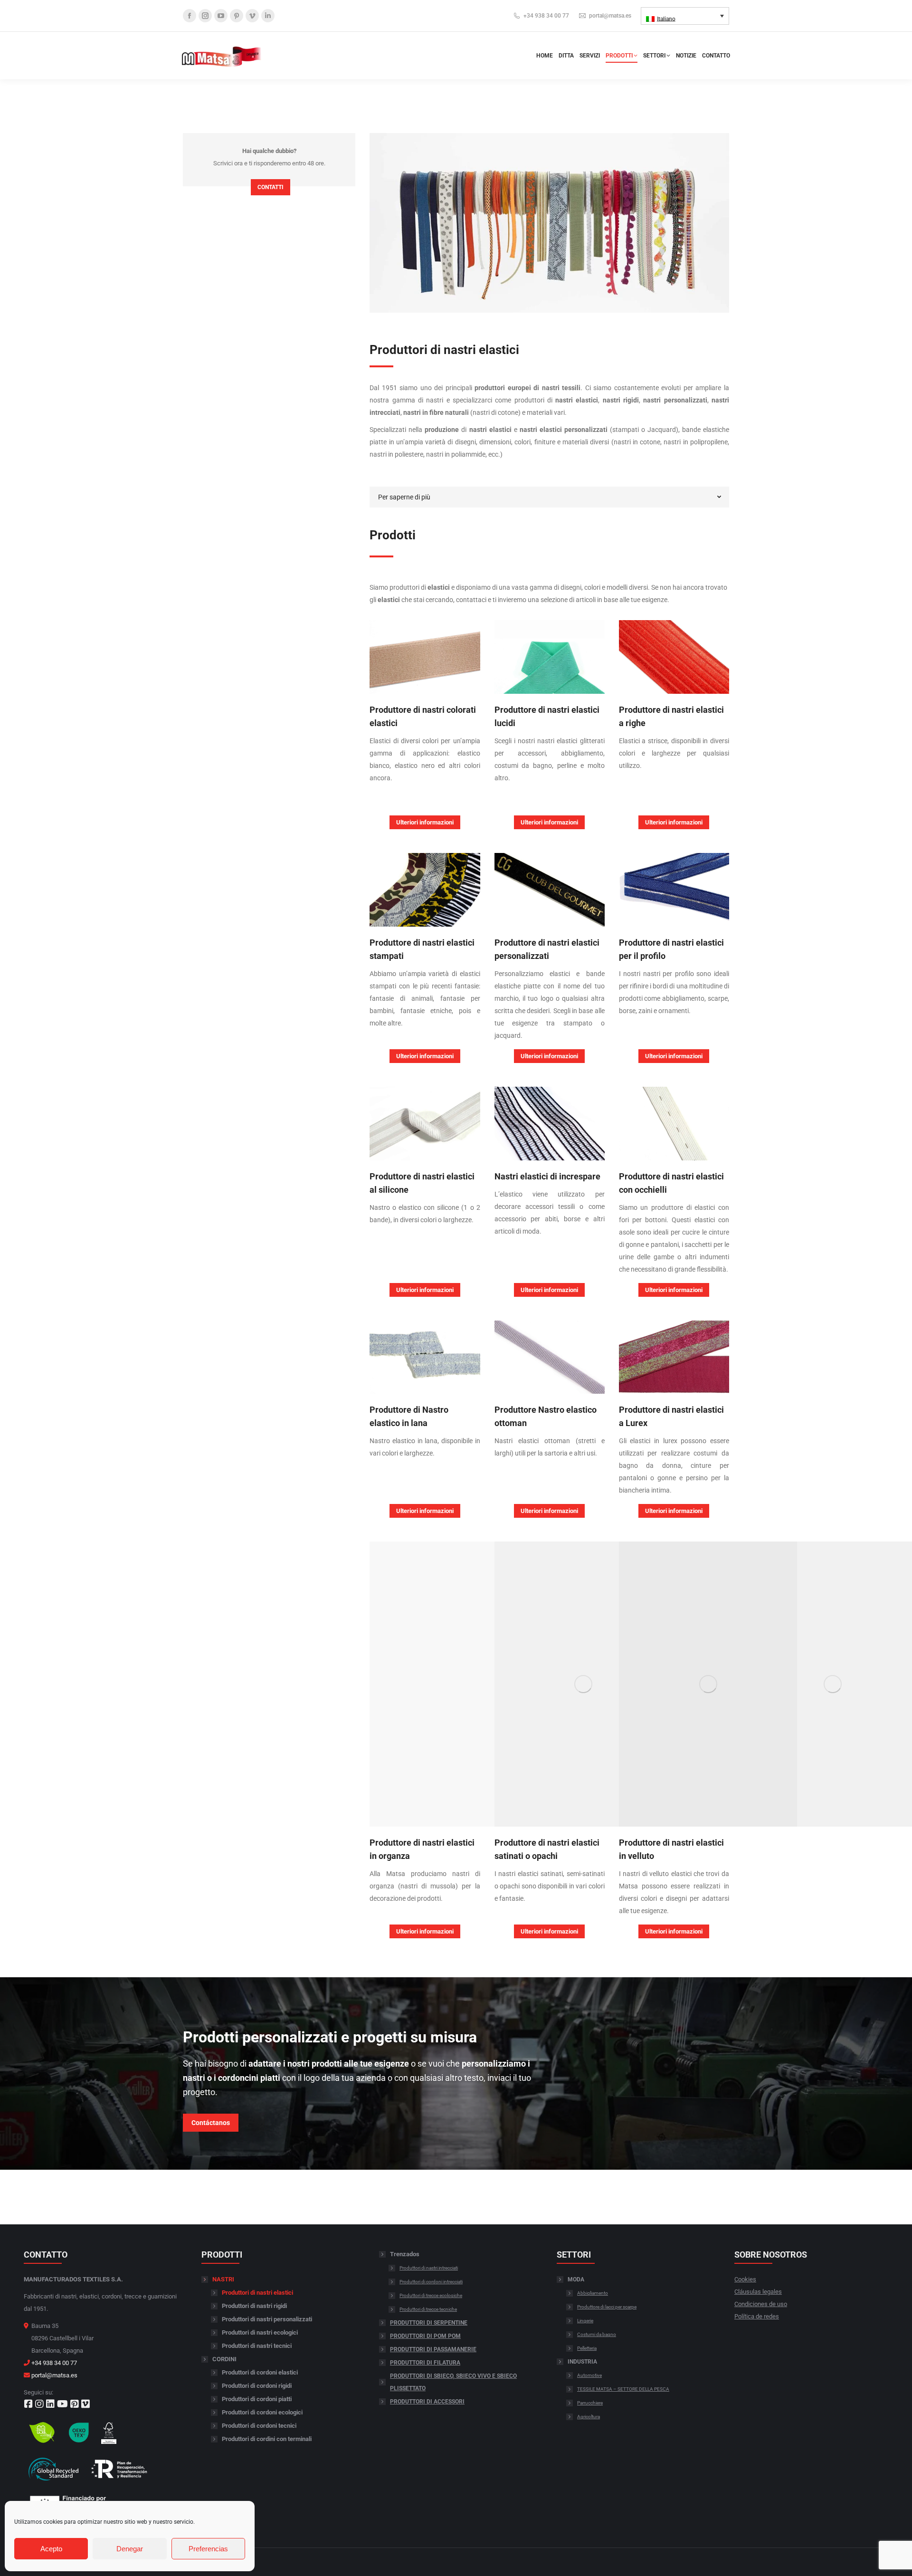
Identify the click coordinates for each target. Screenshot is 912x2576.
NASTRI (223, 2279)
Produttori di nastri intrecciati (429, 2268)
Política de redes (757, 2316)
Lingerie (585, 2321)
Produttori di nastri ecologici (260, 2332)
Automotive (589, 2375)
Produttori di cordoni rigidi (257, 2386)
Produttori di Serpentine (429, 2323)
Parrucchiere (590, 2403)
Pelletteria (587, 2348)
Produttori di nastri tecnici (257, 2346)
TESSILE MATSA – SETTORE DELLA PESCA (623, 2389)
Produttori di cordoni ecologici (262, 2412)
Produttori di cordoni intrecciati (431, 2282)
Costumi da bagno (597, 2334)
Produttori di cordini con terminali (267, 2439)
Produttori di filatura (425, 2363)
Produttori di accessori (427, 2402)
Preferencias (208, 2549)
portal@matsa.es (610, 16)
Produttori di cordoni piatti (257, 2399)
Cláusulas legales (758, 2292)
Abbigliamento (593, 2293)
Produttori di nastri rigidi (254, 2306)
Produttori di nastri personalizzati (267, 2319)
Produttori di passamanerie (433, 2349)
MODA (576, 2279)
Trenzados (405, 2254)
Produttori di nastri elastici (257, 2293)
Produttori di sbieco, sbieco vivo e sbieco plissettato (453, 2382)
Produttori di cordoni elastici (260, 2372)
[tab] (549, 497)
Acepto (51, 2549)
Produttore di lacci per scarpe (607, 2307)
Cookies (745, 2279)
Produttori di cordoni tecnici (259, 2426)
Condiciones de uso (761, 2304)
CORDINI (224, 2359)
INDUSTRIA (582, 2362)
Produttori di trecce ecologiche (431, 2295)
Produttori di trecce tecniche (428, 2309)
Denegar (130, 2549)
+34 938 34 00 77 (546, 16)
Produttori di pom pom (425, 2336)
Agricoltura (589, 2417)
